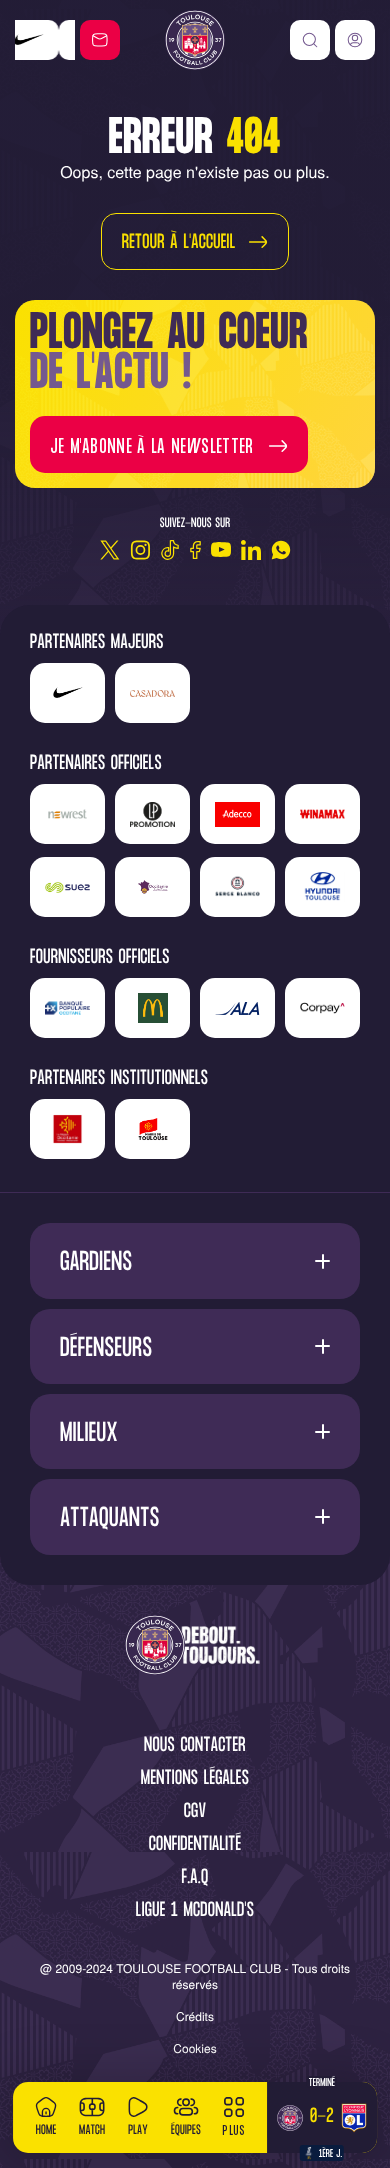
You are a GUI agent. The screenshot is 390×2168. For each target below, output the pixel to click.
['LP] (152, 814)
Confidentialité (195, 1845)
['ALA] (237, 1008)
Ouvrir (195, 1261)
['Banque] (67, 1008)
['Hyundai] (322, 887)
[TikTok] (170, 550)
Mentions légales (195, 1779)
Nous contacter (195, 1746)
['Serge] (237, 887)
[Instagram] (140, 550)
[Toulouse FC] (195, 40)
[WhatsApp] (281, 550)
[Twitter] (110, 550)
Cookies (194, 2048)
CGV (195, 1812)
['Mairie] (152, 1129)
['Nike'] (67, 693)
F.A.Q (194, 1878)
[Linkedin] (251, 550)
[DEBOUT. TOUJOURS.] (194, 1646)
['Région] (67, 1129)
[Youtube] (221, 550)
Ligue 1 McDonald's (195, 1911)
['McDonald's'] (152, 1008)
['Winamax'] (322, 814)
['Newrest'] (67, 814)
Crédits (195, 2016)
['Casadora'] (51, 40)
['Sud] (152, 887)
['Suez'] (67, 887)
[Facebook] (195, 550)
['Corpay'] (322, 1008)
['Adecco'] (237, 814)
